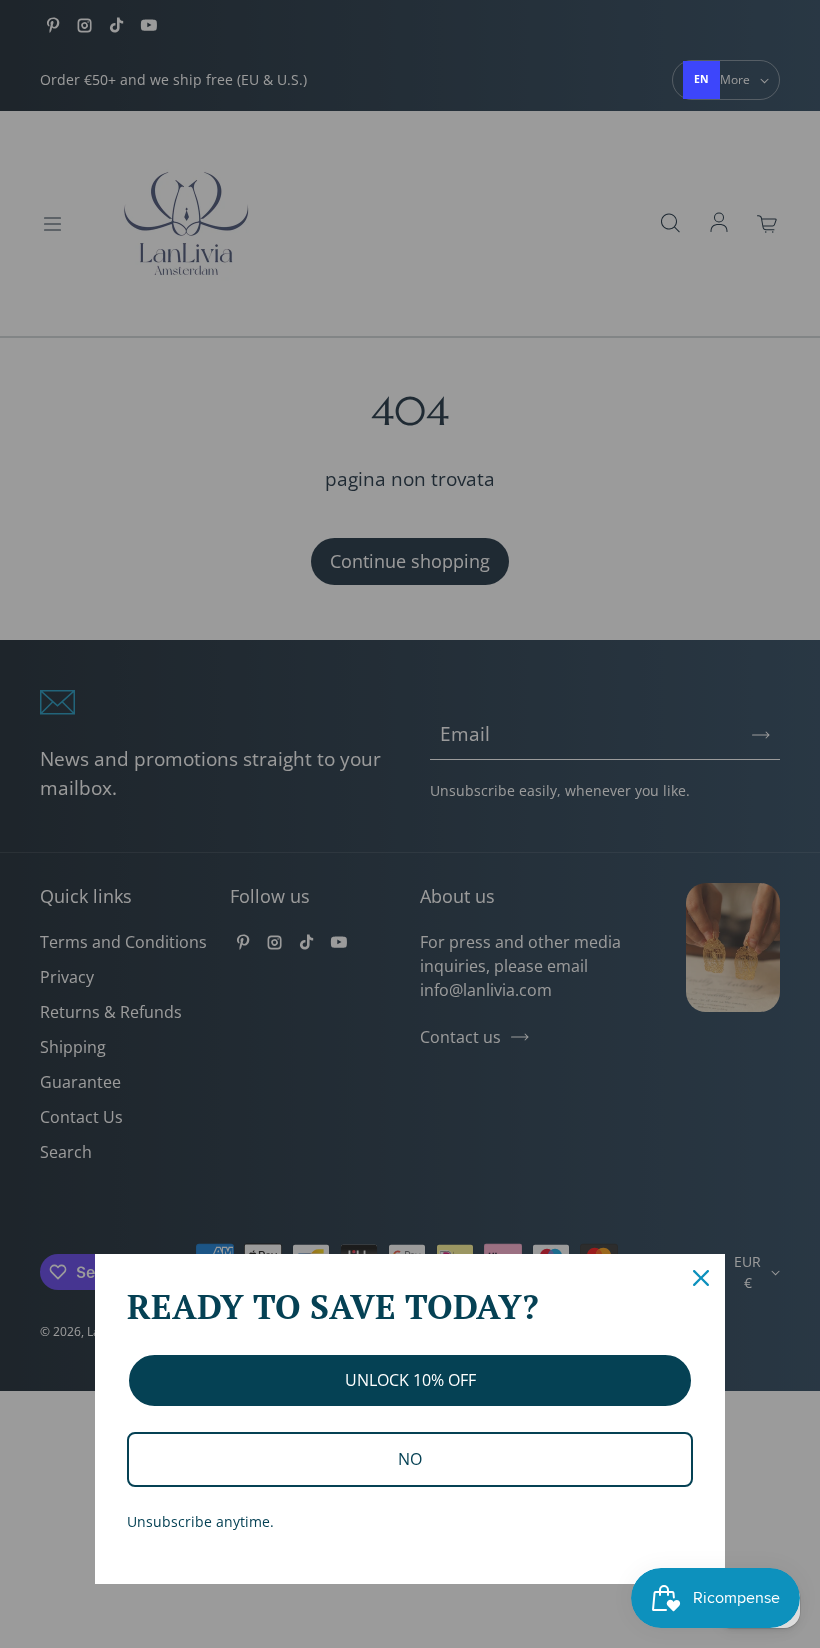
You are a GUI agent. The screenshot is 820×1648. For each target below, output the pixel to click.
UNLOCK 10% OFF (410, 1380)
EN (701, 79)
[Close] (701, 1278)
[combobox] (702, 80)
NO (410, 1459)
